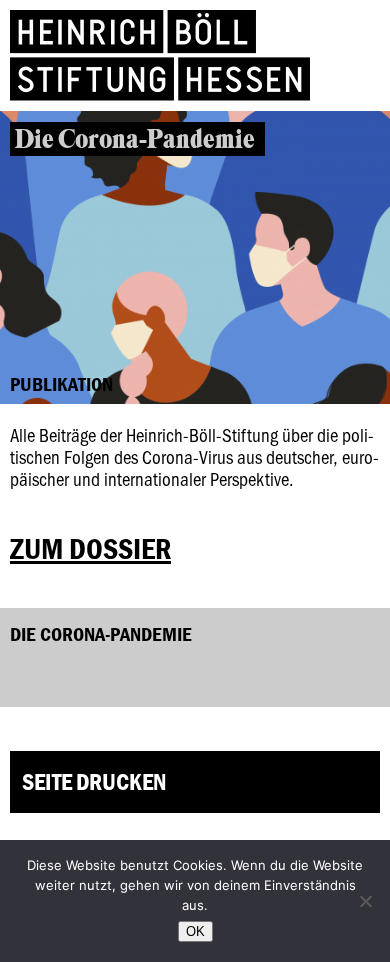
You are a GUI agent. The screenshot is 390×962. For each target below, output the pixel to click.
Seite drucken (94, 781)
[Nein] (365, 901)
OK (195, 931)
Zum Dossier (90, 548)
